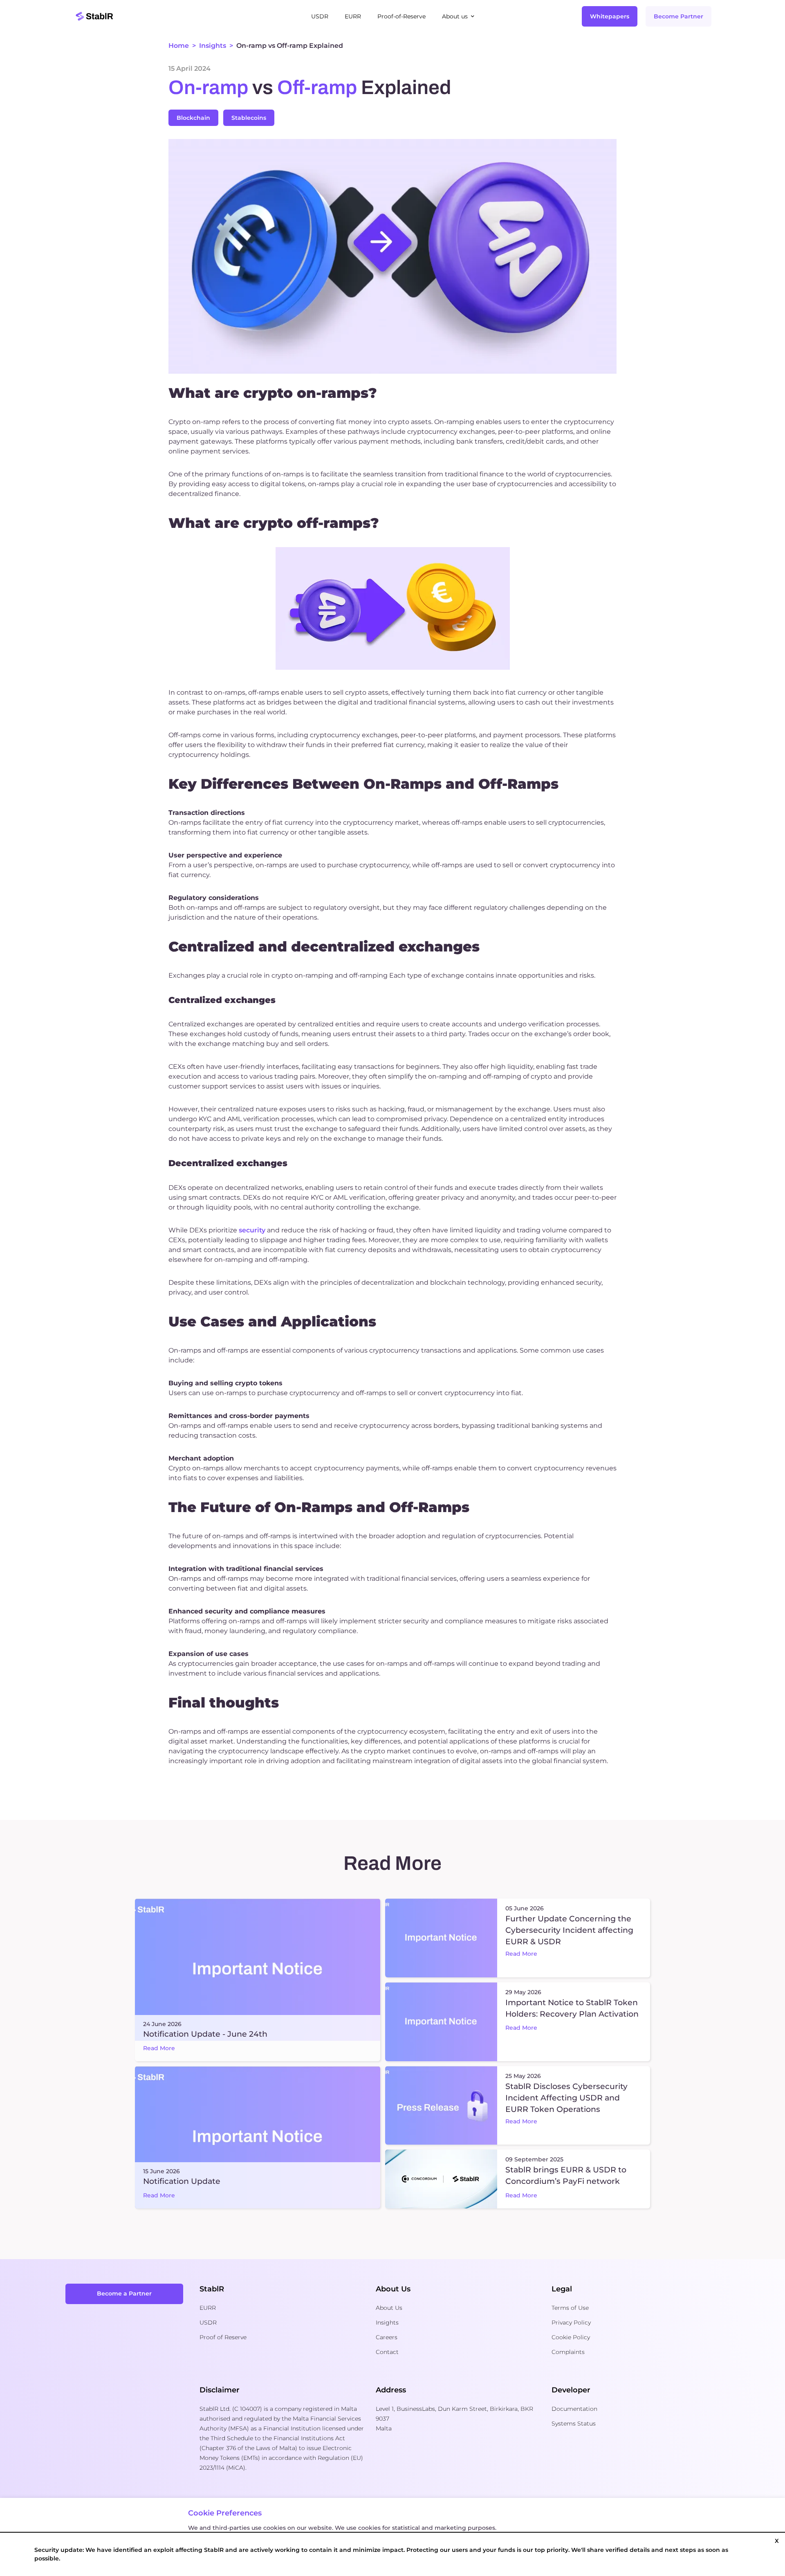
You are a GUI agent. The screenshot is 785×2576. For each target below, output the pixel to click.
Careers (387, 2337)
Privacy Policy (571, 2322)
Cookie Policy (571, 2337)
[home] (188, 16)
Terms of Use (570, 2308)
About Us (389, 2308)
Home (179, 46)
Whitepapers (610, 16)
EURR (208, 2308)
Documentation (574, 2409)
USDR (208, 2322)
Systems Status (574, 2423)
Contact (387, 2352)
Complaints (568, 2352)
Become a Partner (124, 2293)
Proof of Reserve (223, 2337)
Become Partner (678, 16)
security (252, 1230)
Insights (213, 46)
